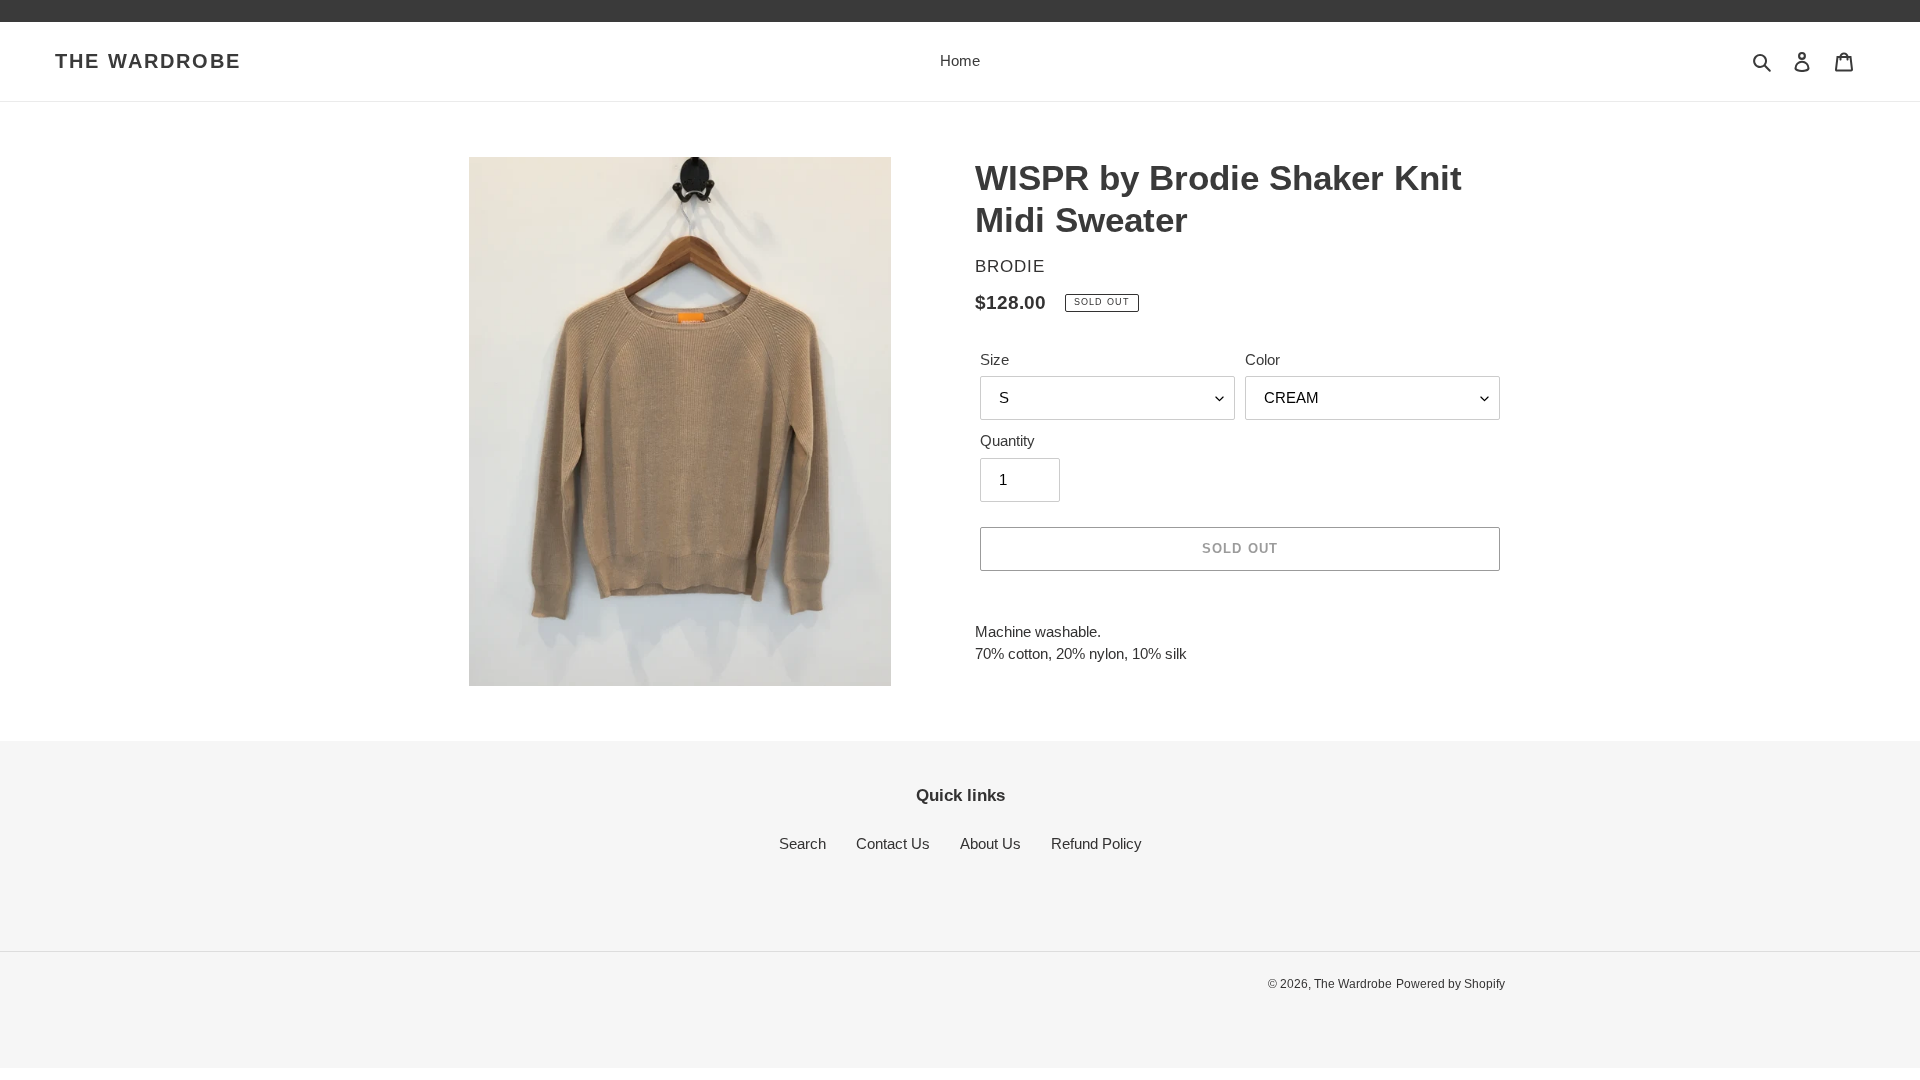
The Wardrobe (148, 61)
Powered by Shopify (1450, 984)
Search (802, 843)
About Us (990, 843)
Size (994, 359)
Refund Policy (1096, 843)
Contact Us (893, 843)
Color (1262, 359)
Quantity (1007, 440)
